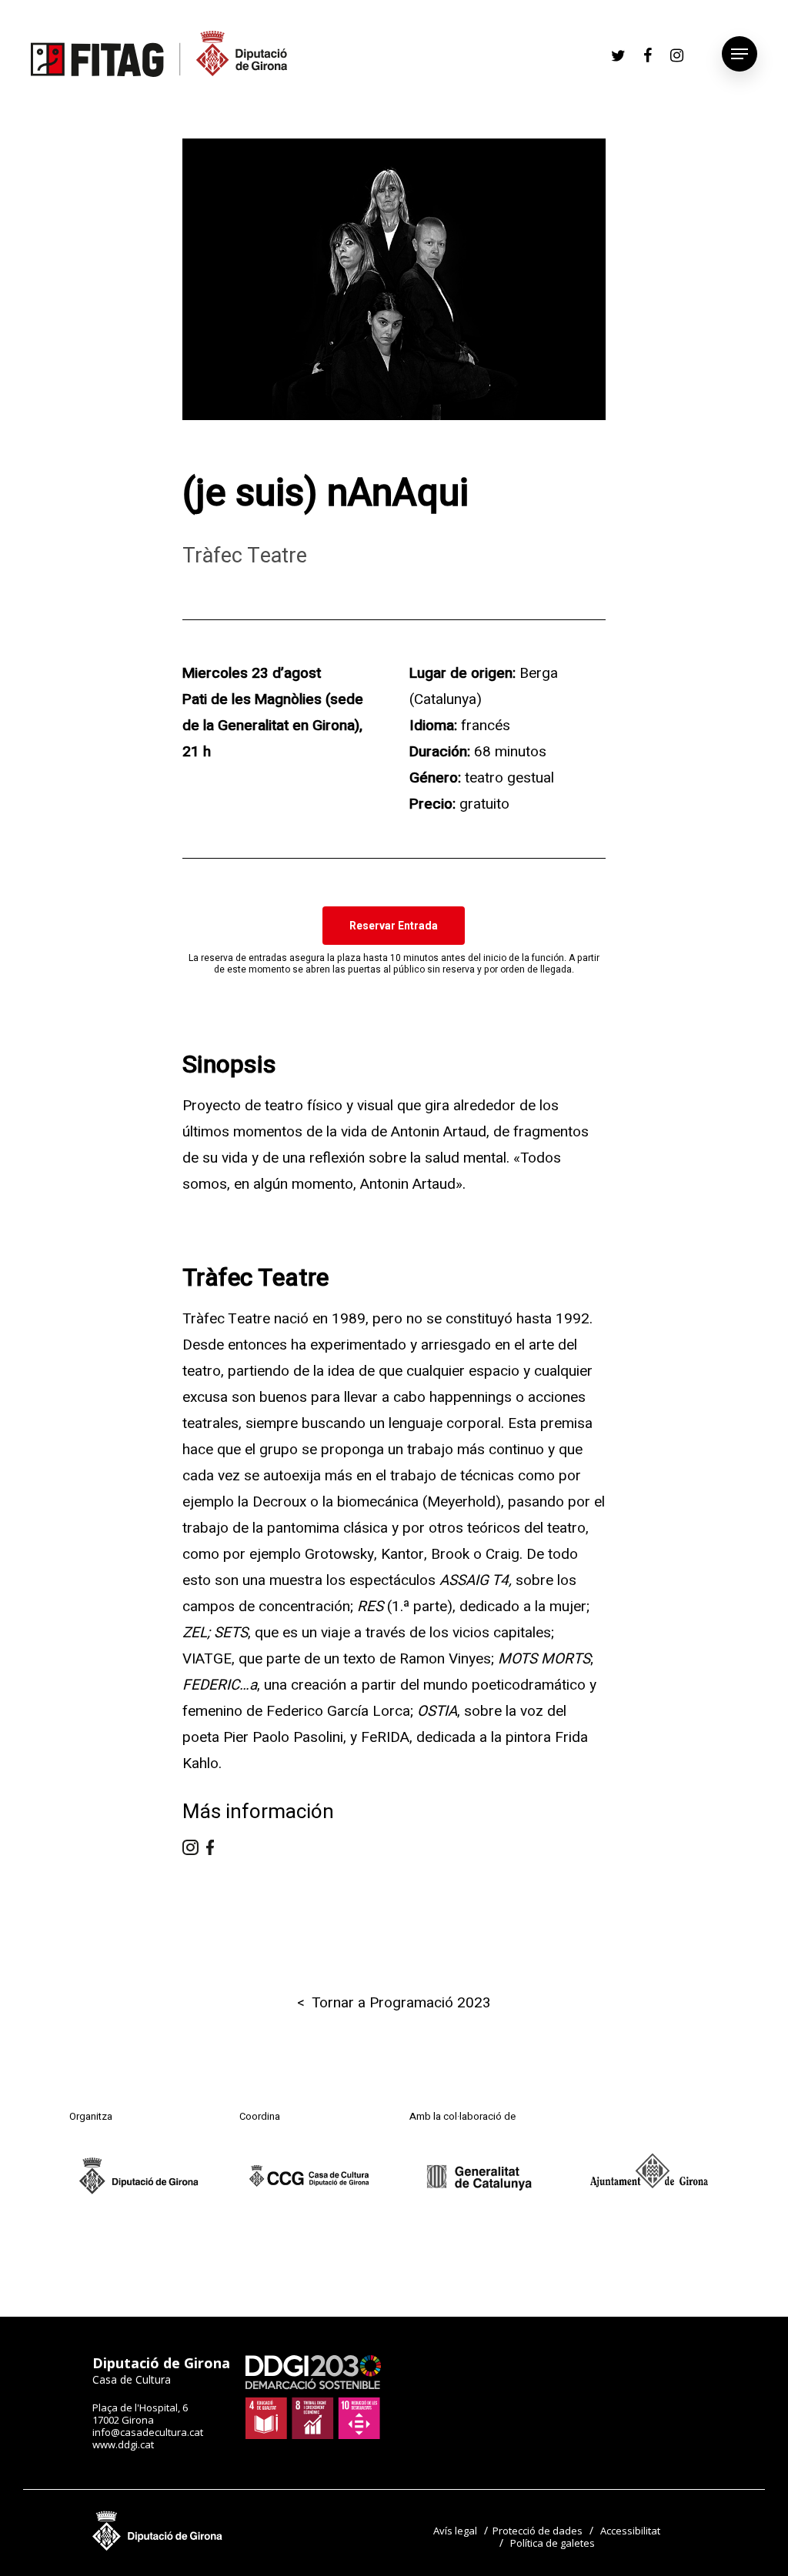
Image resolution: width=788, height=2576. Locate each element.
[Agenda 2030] (313, 2435)
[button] (394, 926)
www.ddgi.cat (123, 2444)
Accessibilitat (630, 2531)
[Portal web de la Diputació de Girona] (158, 2547)
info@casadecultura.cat (148, 2432)
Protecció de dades (538, 2531)
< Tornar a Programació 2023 (394, 2003)
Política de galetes (553, 2543)
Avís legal (455, 2531)
